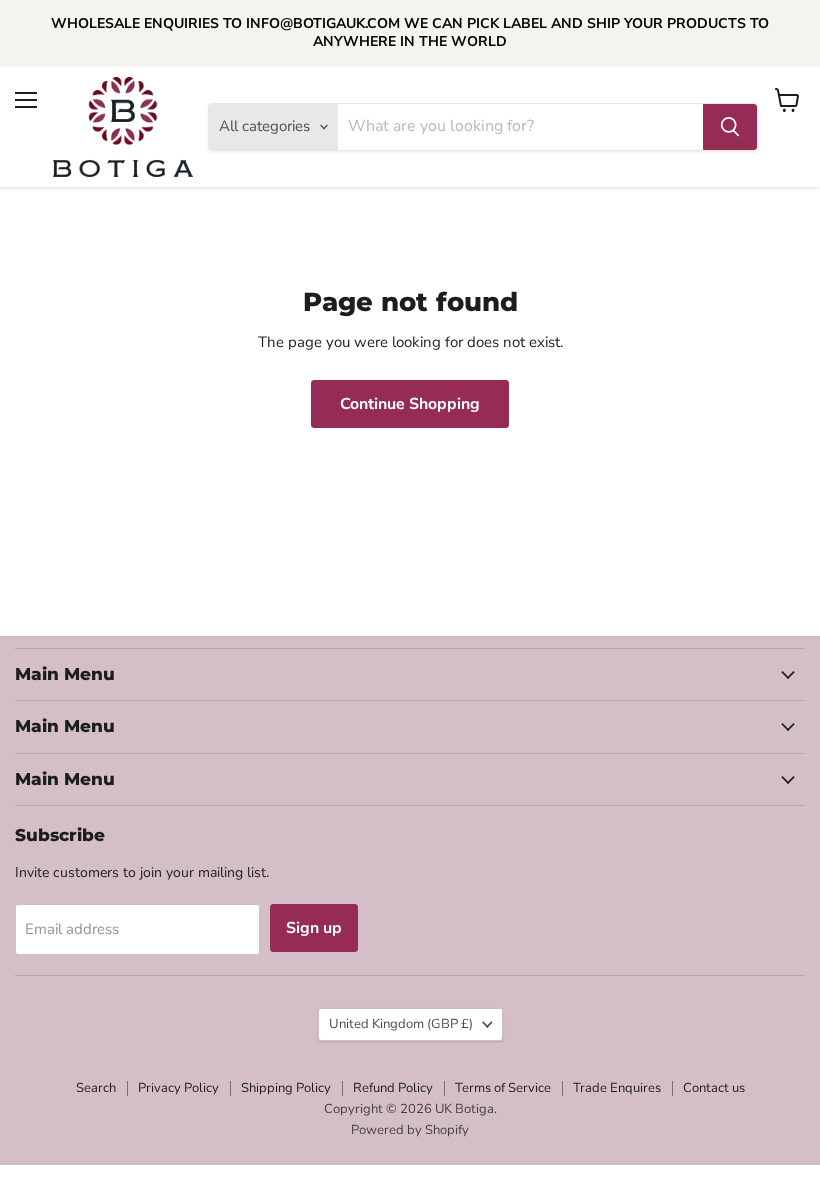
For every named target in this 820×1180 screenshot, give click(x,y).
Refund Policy (393, 1088)
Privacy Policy (178, 1088)
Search (96, 1088)
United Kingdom (401, 1024)
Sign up (314, 928)
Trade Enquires (617, 1088)
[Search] (730, 127)
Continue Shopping (410, 404)
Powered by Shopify (410, 1130)
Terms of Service (503, 1088)
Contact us (714, 1088)
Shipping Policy (286, 1088)
